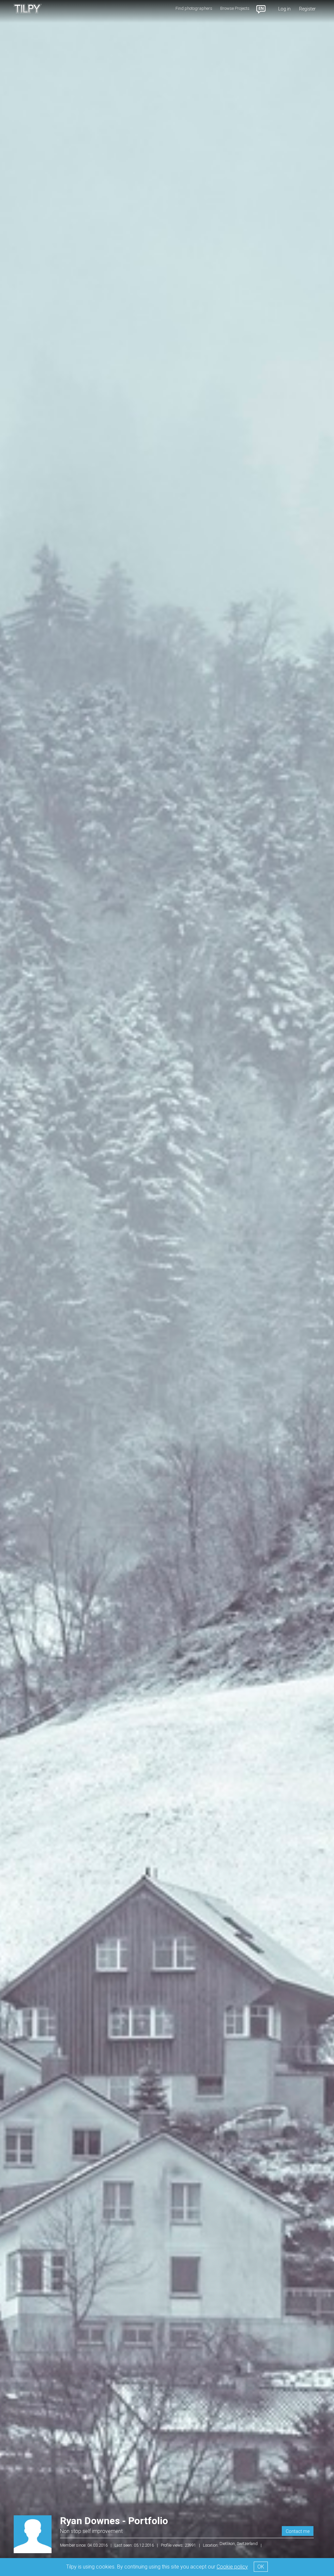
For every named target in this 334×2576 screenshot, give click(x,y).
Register (307, 9)
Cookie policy (232, 2567)
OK (261, 2567)
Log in (284, 9)
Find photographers (194, 8)
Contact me (298, 2531)
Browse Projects (235, 8)
